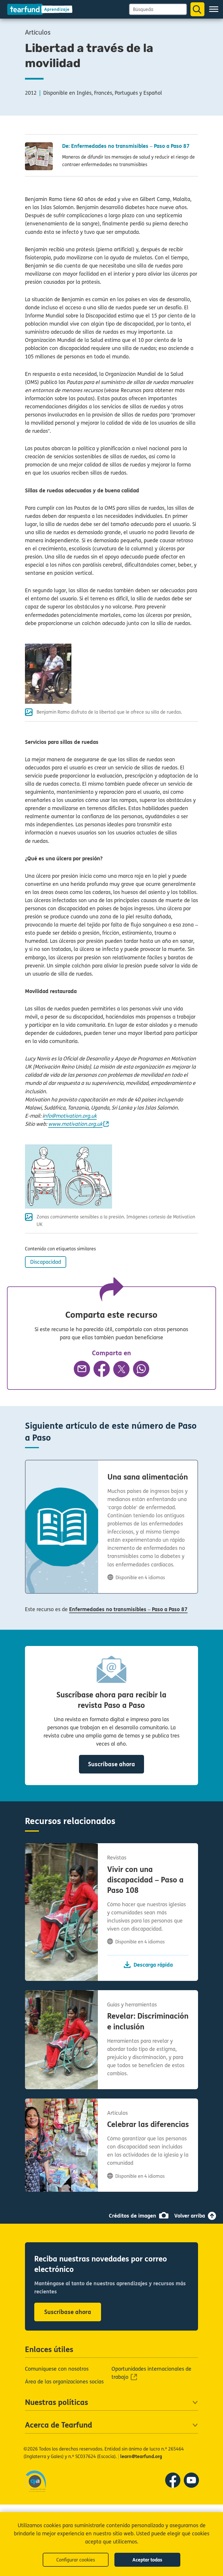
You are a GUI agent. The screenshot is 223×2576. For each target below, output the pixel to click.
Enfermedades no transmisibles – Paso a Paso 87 (128, 1609)
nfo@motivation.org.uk (70, 1116)
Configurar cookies (76, 2560)
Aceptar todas (147, 2560)
